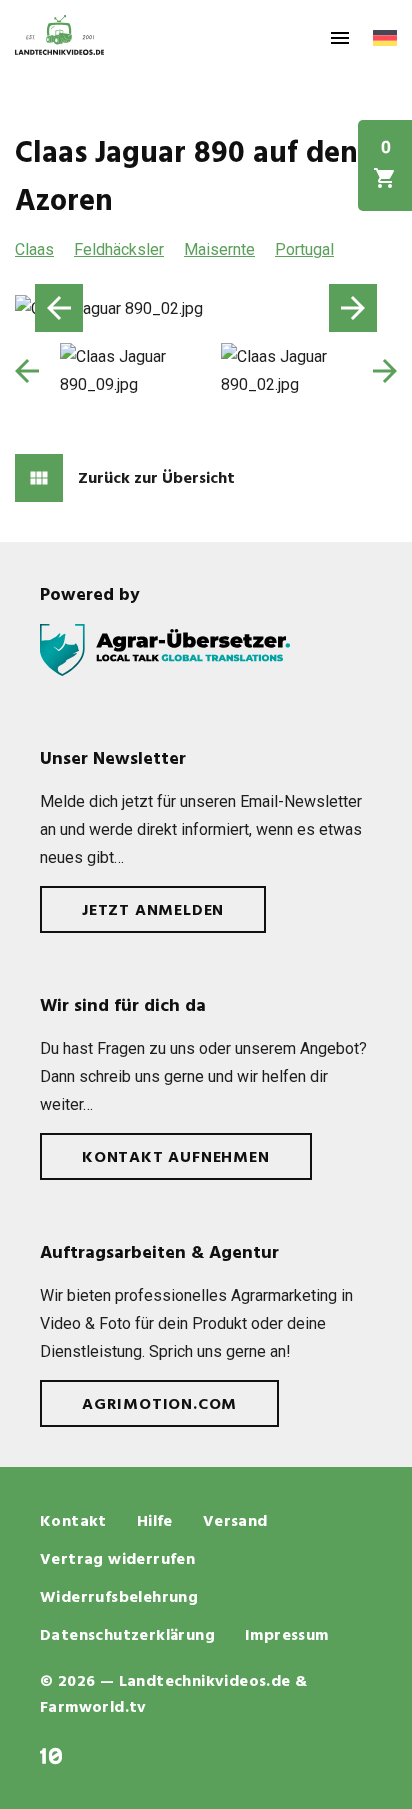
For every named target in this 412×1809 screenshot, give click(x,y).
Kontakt (73, 1522)
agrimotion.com (159, 1405)
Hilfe (155, 1522)
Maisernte (219, 249)
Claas (34, 249)
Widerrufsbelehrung (119, 1598)
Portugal (304, 249)
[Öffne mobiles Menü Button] (340, 38)
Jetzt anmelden (153, 911)
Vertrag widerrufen (117, 1560)
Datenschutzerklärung (127, 1636)
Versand (235, 1522)
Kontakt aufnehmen (176, 1158)
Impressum (287, 1636)
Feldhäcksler (119, 249)
